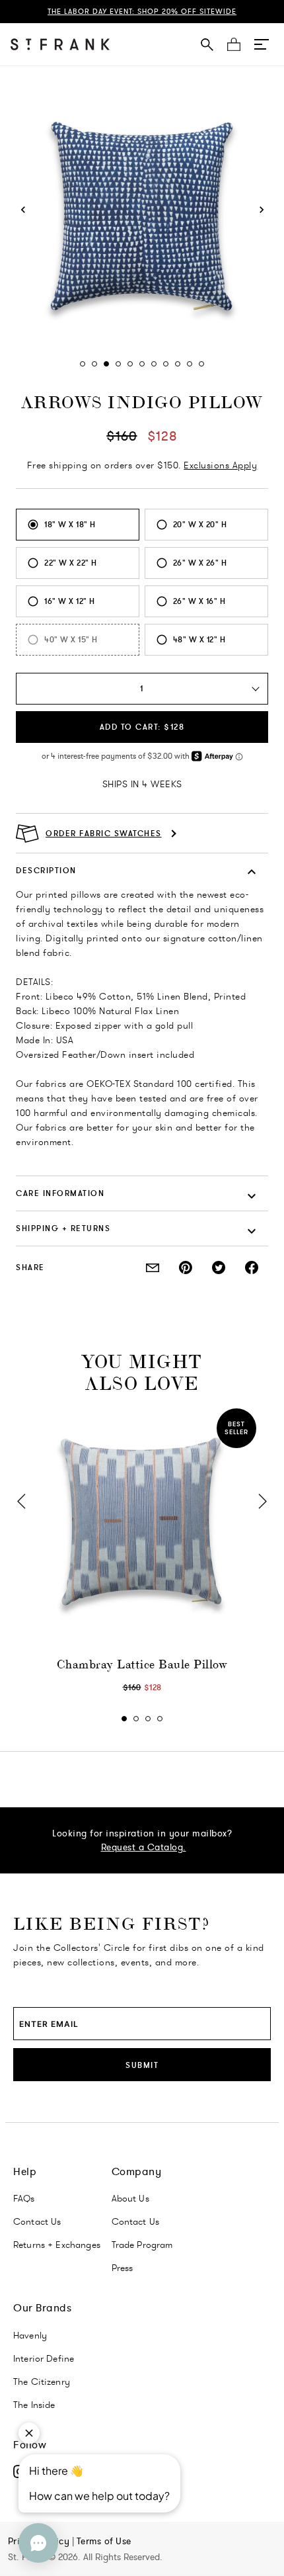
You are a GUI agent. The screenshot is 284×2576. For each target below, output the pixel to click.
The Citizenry (42, 2382)
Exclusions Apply (220, 465)
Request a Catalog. (144, 1847)
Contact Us (37, 2221)
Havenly (30, 2335)
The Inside (34, 2405)
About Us (130, 2198)
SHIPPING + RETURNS (63, 1228)
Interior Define (44, 2358)
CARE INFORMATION (60, 1193)
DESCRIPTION (46, 870)
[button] (262, 44)
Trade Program (142, 2245)
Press (123, 2268)
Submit (142, 2065)
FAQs (24, 2198)
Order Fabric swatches (104, 834)
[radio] (78, 525)
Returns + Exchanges (57, 2245)
